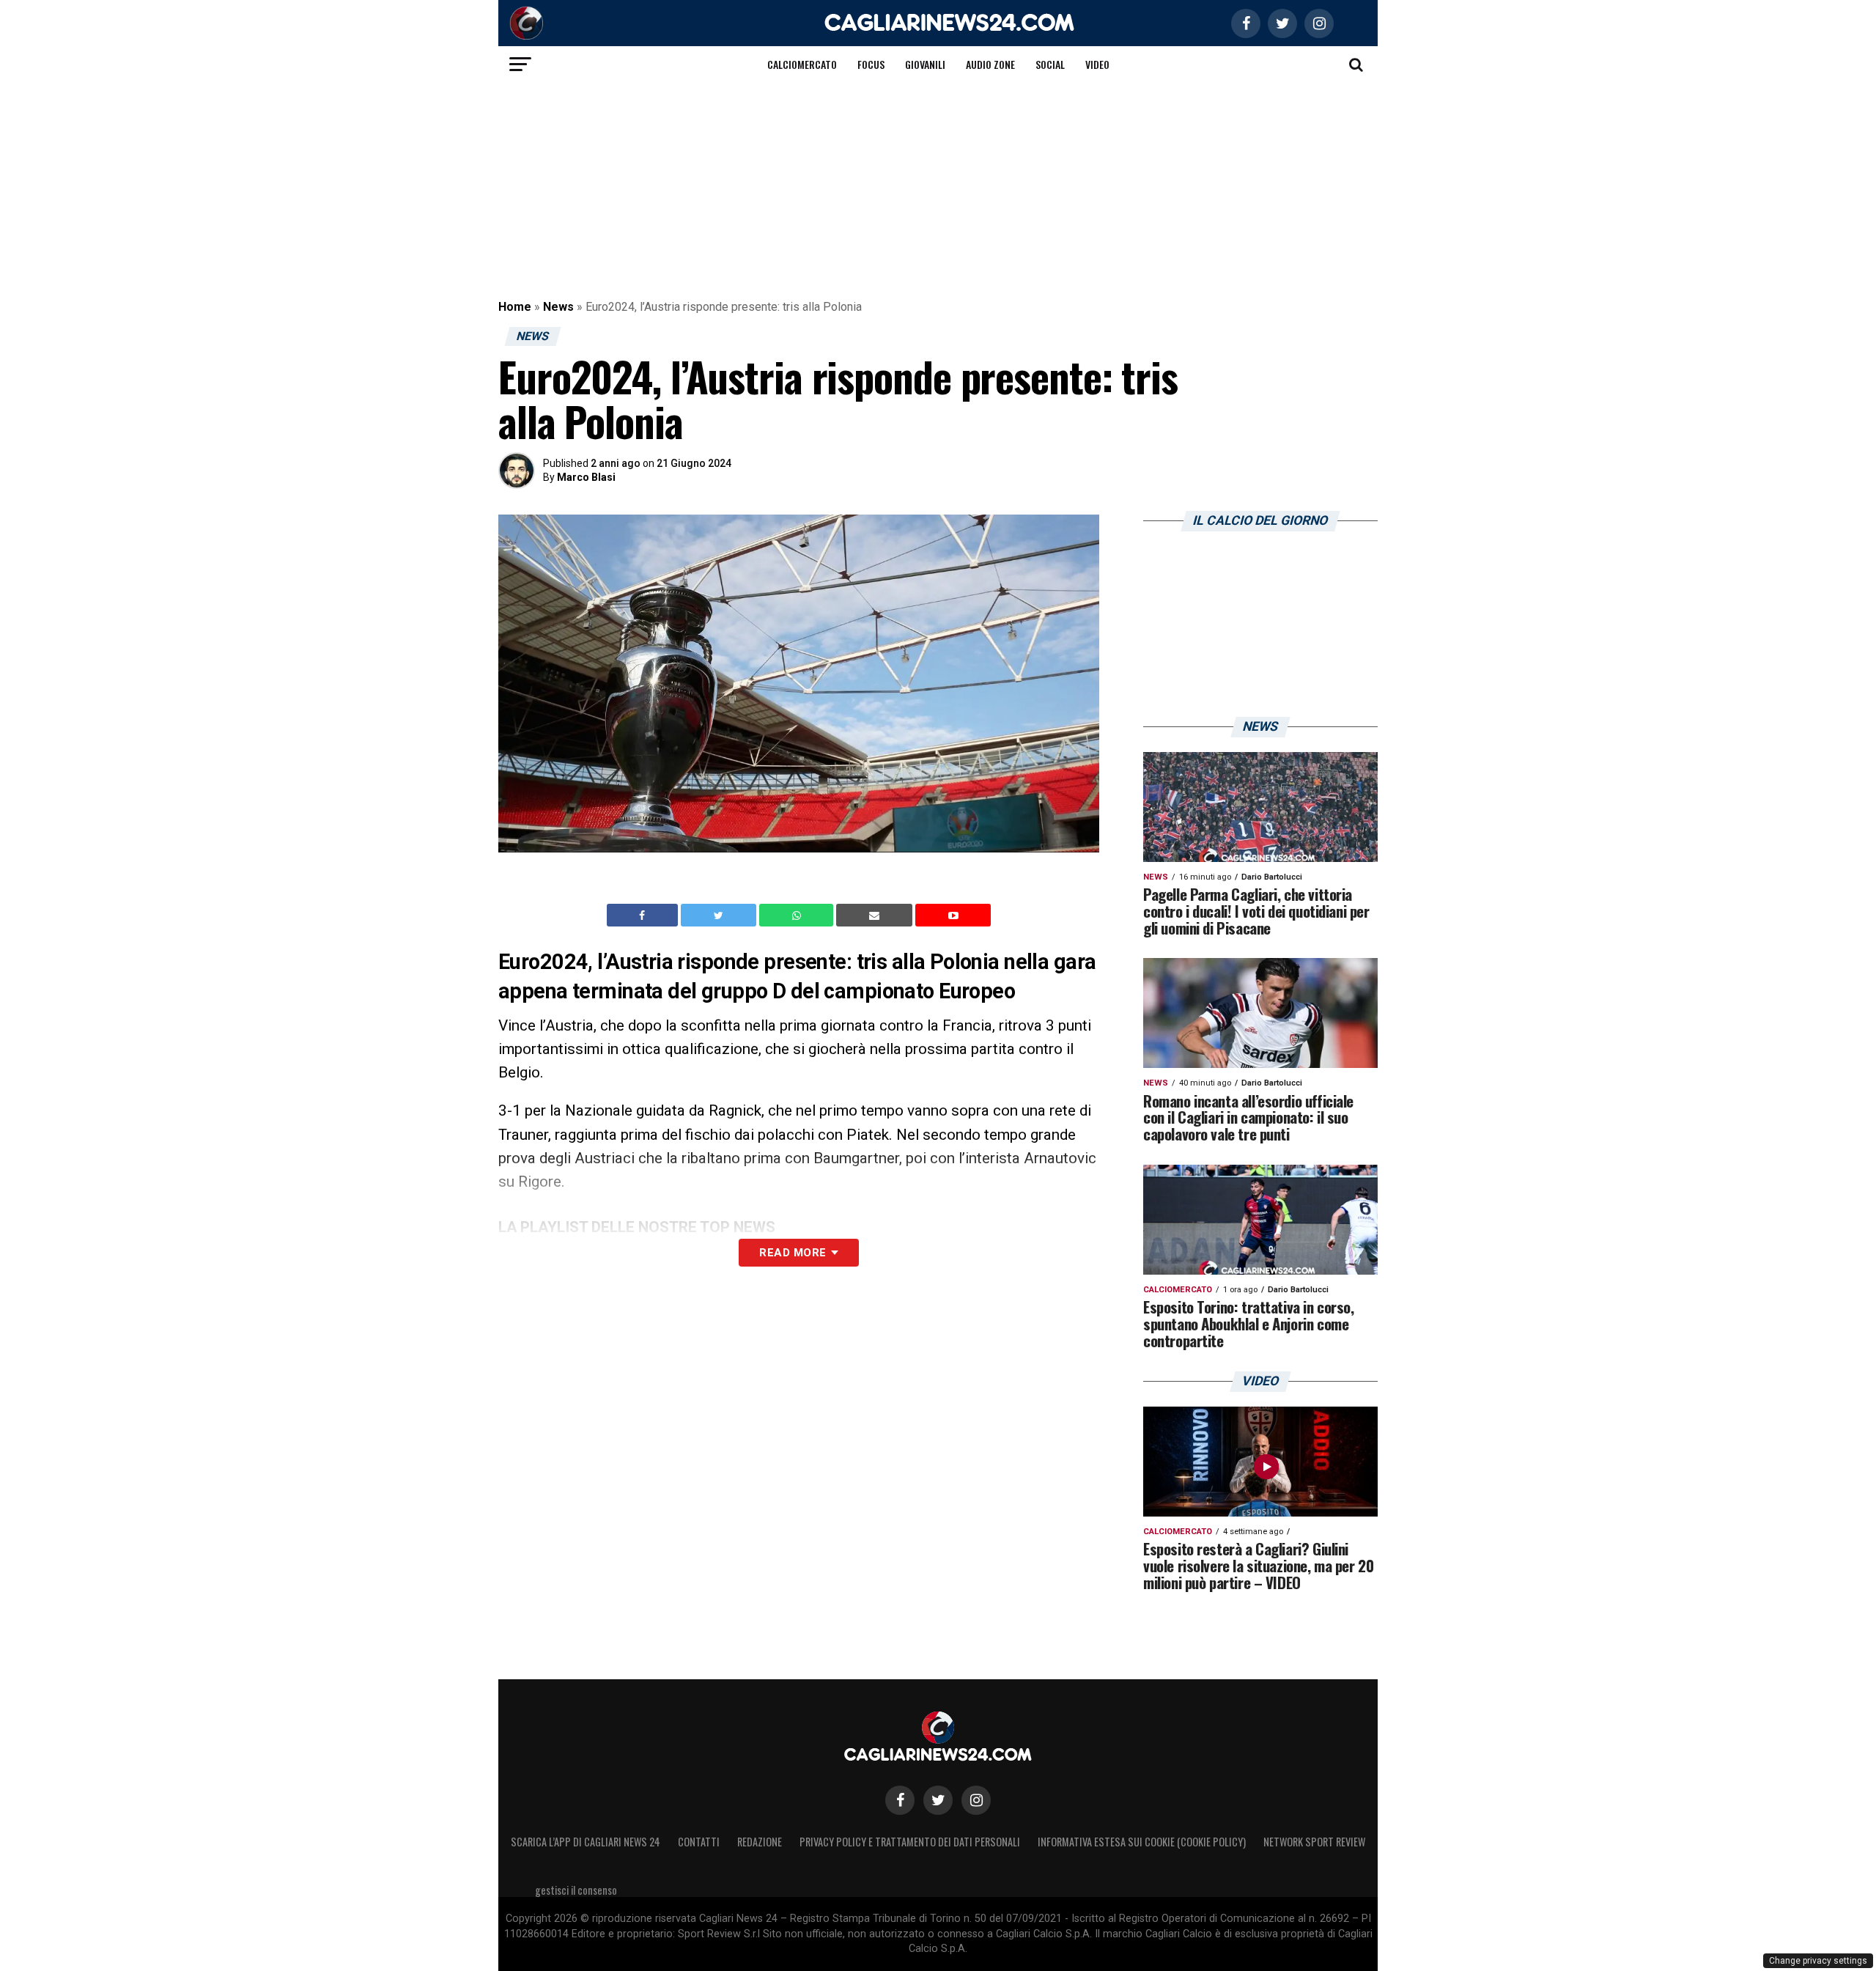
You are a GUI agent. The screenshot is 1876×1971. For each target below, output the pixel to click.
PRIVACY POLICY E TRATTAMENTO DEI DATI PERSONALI (910, 1842)
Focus (871, 64)
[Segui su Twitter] (938, 1800)
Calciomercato (802, 64)
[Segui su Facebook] (900, 1800)
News (558, 307)
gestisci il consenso (576, 1890)
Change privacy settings (1818, 1961)
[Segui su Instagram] (976, 1800)
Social (1050, 64)
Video (1097, 64)
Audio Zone (990, 64)
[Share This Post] (798, 915)
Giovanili (925, 64)
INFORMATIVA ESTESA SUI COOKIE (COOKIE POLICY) (1142, 1842)
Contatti (699, 1842)
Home (515, 307)
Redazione (760, 1842)
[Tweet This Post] (720, 915)
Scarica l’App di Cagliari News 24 (586, 1842)
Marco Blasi (586, 477)
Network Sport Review (1314, 1842)
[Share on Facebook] (644, 915)
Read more (793, 1253)
